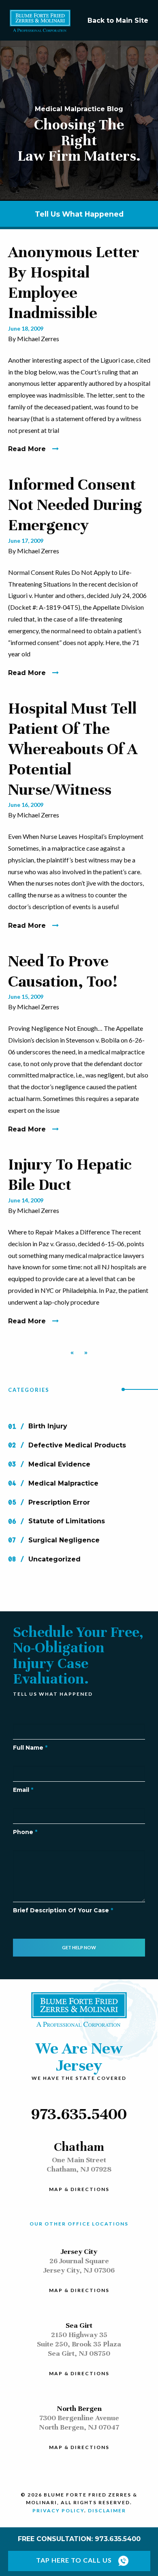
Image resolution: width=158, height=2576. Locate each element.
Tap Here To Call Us (74, 2560)
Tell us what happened (79, 214)
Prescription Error (59, 1502)
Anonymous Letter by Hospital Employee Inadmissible (74, 282)
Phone (25, 1832)
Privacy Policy (58, 2510)
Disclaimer (107, 2510)
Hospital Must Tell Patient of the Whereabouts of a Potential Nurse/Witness (73, 749)
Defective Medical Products (77, 1445)
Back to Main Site (118, 20)
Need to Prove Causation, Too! (63, 971)
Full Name (30, 1748)
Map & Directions (79, 2190)
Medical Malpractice (63, 1483)
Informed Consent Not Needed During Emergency (75, 505)
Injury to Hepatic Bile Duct (70, 1174)
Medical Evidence (59, 1464)
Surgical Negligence (64, 1540)
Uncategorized (54, 1559)
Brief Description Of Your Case (63, 1910)
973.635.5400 (79, 2114)
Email (23, 1790)
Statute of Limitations (67, 1521)
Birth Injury (48, 1427)
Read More (27, 449)
